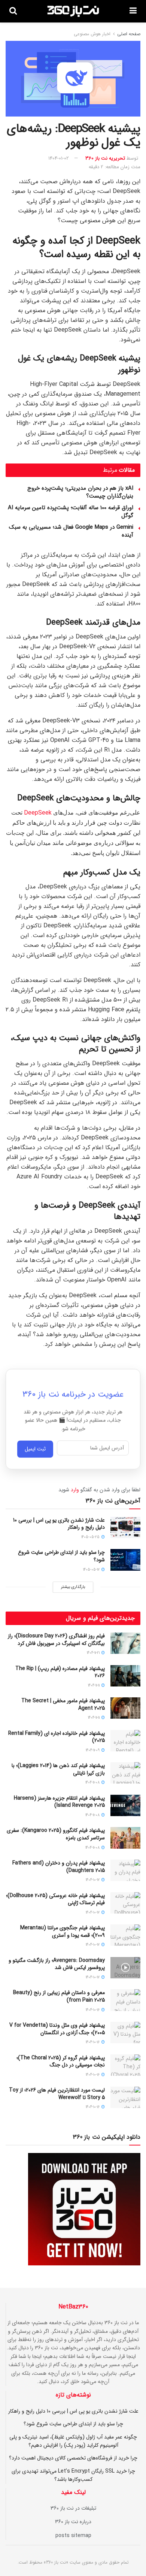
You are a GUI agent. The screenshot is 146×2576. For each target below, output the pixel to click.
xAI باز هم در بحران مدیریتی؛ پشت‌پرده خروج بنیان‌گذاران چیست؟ (80, 492)
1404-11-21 (94, 1653)
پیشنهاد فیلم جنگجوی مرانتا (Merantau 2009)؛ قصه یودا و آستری (63, 1932)
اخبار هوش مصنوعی (92, 34)
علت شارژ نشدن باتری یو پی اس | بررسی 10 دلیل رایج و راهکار (59, 1524)
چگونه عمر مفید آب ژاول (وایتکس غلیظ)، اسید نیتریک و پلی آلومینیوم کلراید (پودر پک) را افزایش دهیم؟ (73, 2441)
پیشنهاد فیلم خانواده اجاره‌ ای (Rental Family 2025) (57, 1737)
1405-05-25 (91, 1537)
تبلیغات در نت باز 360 (73, 2508)
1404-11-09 (93, 1750)
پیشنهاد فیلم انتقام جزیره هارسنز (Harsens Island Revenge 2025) (59, 1802)
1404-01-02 (59, 158)
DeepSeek (38, 813)
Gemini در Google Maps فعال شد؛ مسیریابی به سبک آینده (71, 531)
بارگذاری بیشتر (73, 1587)
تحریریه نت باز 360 (105, 158)
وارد (75, 1490)
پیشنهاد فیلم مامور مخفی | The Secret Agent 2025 (63, 1704)
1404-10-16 (93, 2010)
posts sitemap (73, 2536)
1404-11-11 (94, 1686)
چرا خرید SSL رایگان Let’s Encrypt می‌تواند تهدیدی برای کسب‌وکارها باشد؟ (73, 2475)
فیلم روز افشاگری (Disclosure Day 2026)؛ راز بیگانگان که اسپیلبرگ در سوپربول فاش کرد (56, 1640)
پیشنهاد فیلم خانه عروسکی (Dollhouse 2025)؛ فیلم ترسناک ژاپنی (55, 1899)
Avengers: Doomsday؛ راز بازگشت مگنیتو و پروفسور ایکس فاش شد (57, 1964)
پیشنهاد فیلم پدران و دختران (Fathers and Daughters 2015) (59, 1867)
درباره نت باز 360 (73, 2522)
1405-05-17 (92, 1570)
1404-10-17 (93, 1880)
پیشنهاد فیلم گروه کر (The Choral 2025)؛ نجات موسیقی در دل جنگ (61, 2062)
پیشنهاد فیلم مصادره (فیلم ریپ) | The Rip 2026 (60, 1672)
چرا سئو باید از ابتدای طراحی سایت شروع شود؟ (61, 1556)
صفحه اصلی (129, 34)
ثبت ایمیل (35, 1450)
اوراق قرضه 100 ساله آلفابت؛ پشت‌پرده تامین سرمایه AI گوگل (71, 512)
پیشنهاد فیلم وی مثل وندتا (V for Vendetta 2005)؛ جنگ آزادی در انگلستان (57, 2029)
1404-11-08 (93, 1783)
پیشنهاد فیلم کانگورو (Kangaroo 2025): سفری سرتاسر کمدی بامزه (56, 1834)
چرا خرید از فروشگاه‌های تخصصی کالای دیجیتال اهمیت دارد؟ (73, 2458)
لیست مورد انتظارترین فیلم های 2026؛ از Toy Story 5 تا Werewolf (57, 2094)
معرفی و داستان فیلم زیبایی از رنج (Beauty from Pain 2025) (59, 1996)
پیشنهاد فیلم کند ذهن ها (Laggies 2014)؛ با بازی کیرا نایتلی (58, 1769)
